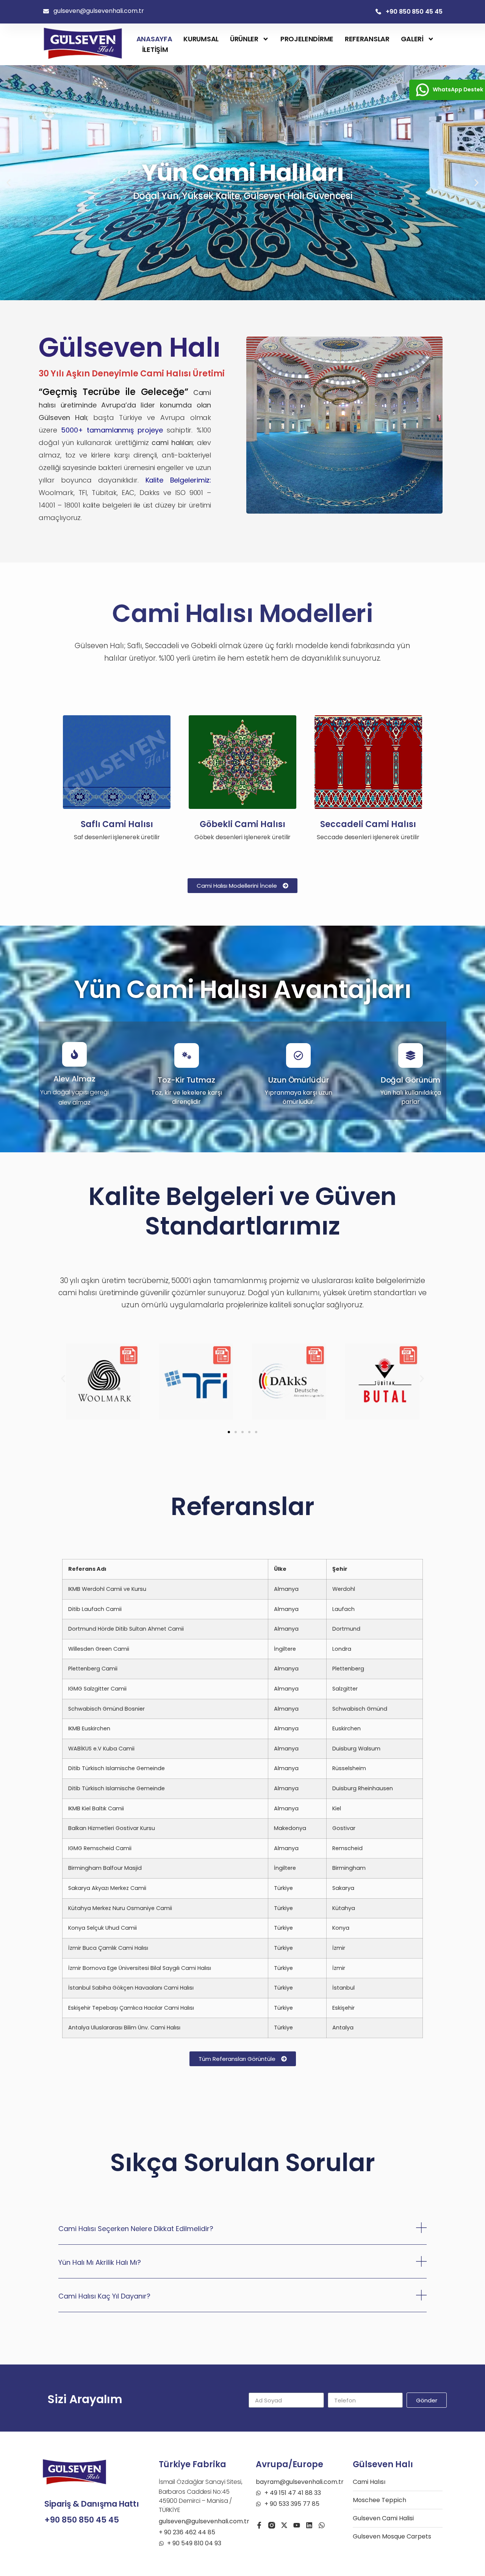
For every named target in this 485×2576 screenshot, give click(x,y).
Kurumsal (201, 39)
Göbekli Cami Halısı (242, 824)
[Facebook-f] (259, 2525)
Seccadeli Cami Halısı (368, 824)
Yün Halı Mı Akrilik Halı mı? (100, 2262)
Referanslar (367, 39)
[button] (9, 183)
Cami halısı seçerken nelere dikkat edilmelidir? (136, 2229)
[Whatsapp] (322, 2525)
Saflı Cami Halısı (117, 824)
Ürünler (244, 39)
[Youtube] (297, 2525)
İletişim (155, 49)
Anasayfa (154, 39)
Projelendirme (307, 39)
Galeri (412, 39)
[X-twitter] (284, 2525)
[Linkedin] (309, 2525)
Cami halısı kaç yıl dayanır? (104, 2296)
